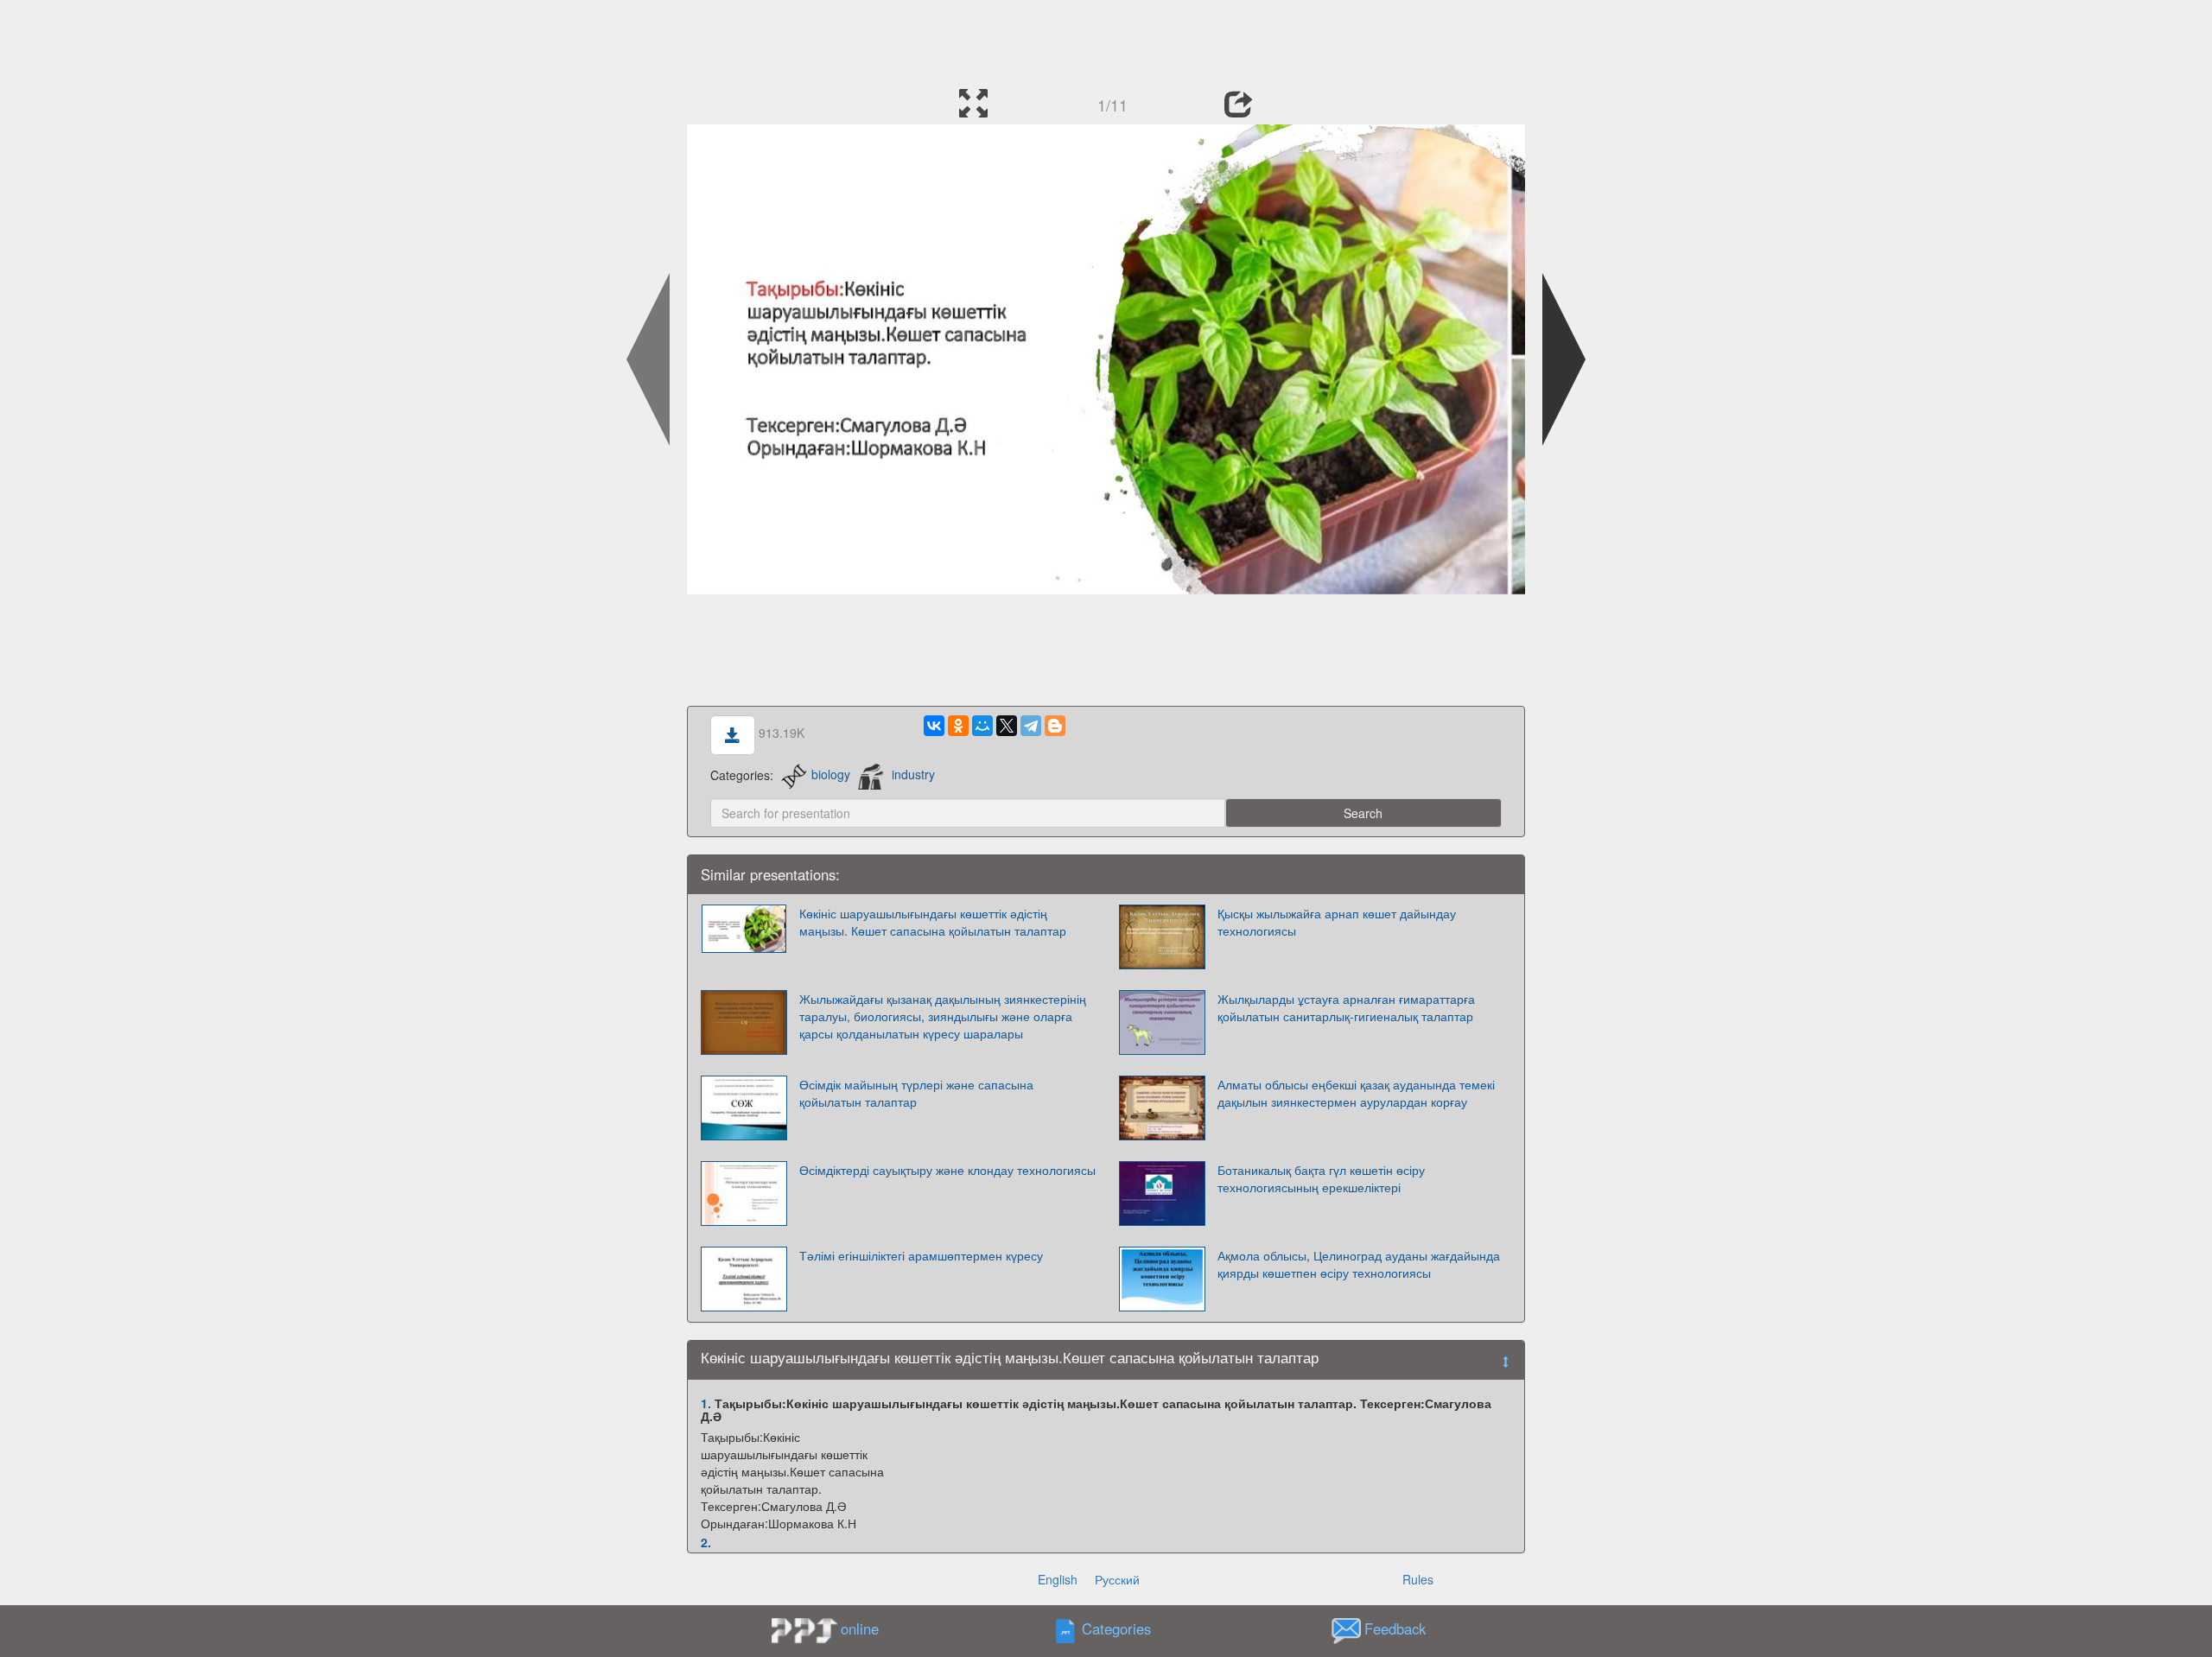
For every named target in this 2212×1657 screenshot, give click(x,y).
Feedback (1395, 1628)
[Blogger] (1055, 726)
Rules (1418, 1579)
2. (706, 1542)
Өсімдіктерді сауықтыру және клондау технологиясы (947, 1170)
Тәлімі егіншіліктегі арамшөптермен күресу (921, 1255)
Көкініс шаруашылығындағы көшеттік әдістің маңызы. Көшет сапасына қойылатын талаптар (933, 922)
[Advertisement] (1106, 39)
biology (831, 774)
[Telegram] (1031, 726)
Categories (1116, 1628)
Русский (1117, 1579)
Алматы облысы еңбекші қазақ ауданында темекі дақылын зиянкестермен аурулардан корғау (1356, 1093)
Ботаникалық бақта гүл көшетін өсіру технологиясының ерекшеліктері (1321, 1178)
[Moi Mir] (982, 726)
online (860, 1628)
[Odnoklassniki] (958, 726)
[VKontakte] (934, 726)
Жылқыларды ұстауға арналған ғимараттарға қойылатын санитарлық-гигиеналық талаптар (1346, 1007)
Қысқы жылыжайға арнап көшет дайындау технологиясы (1337, 922)
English (1058, 1579)
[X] (1007, 726)
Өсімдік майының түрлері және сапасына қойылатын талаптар (916, 1093)
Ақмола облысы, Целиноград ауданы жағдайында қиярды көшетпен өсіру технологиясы (1359, 1264)
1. (706, 1403)
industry (913, 774)
